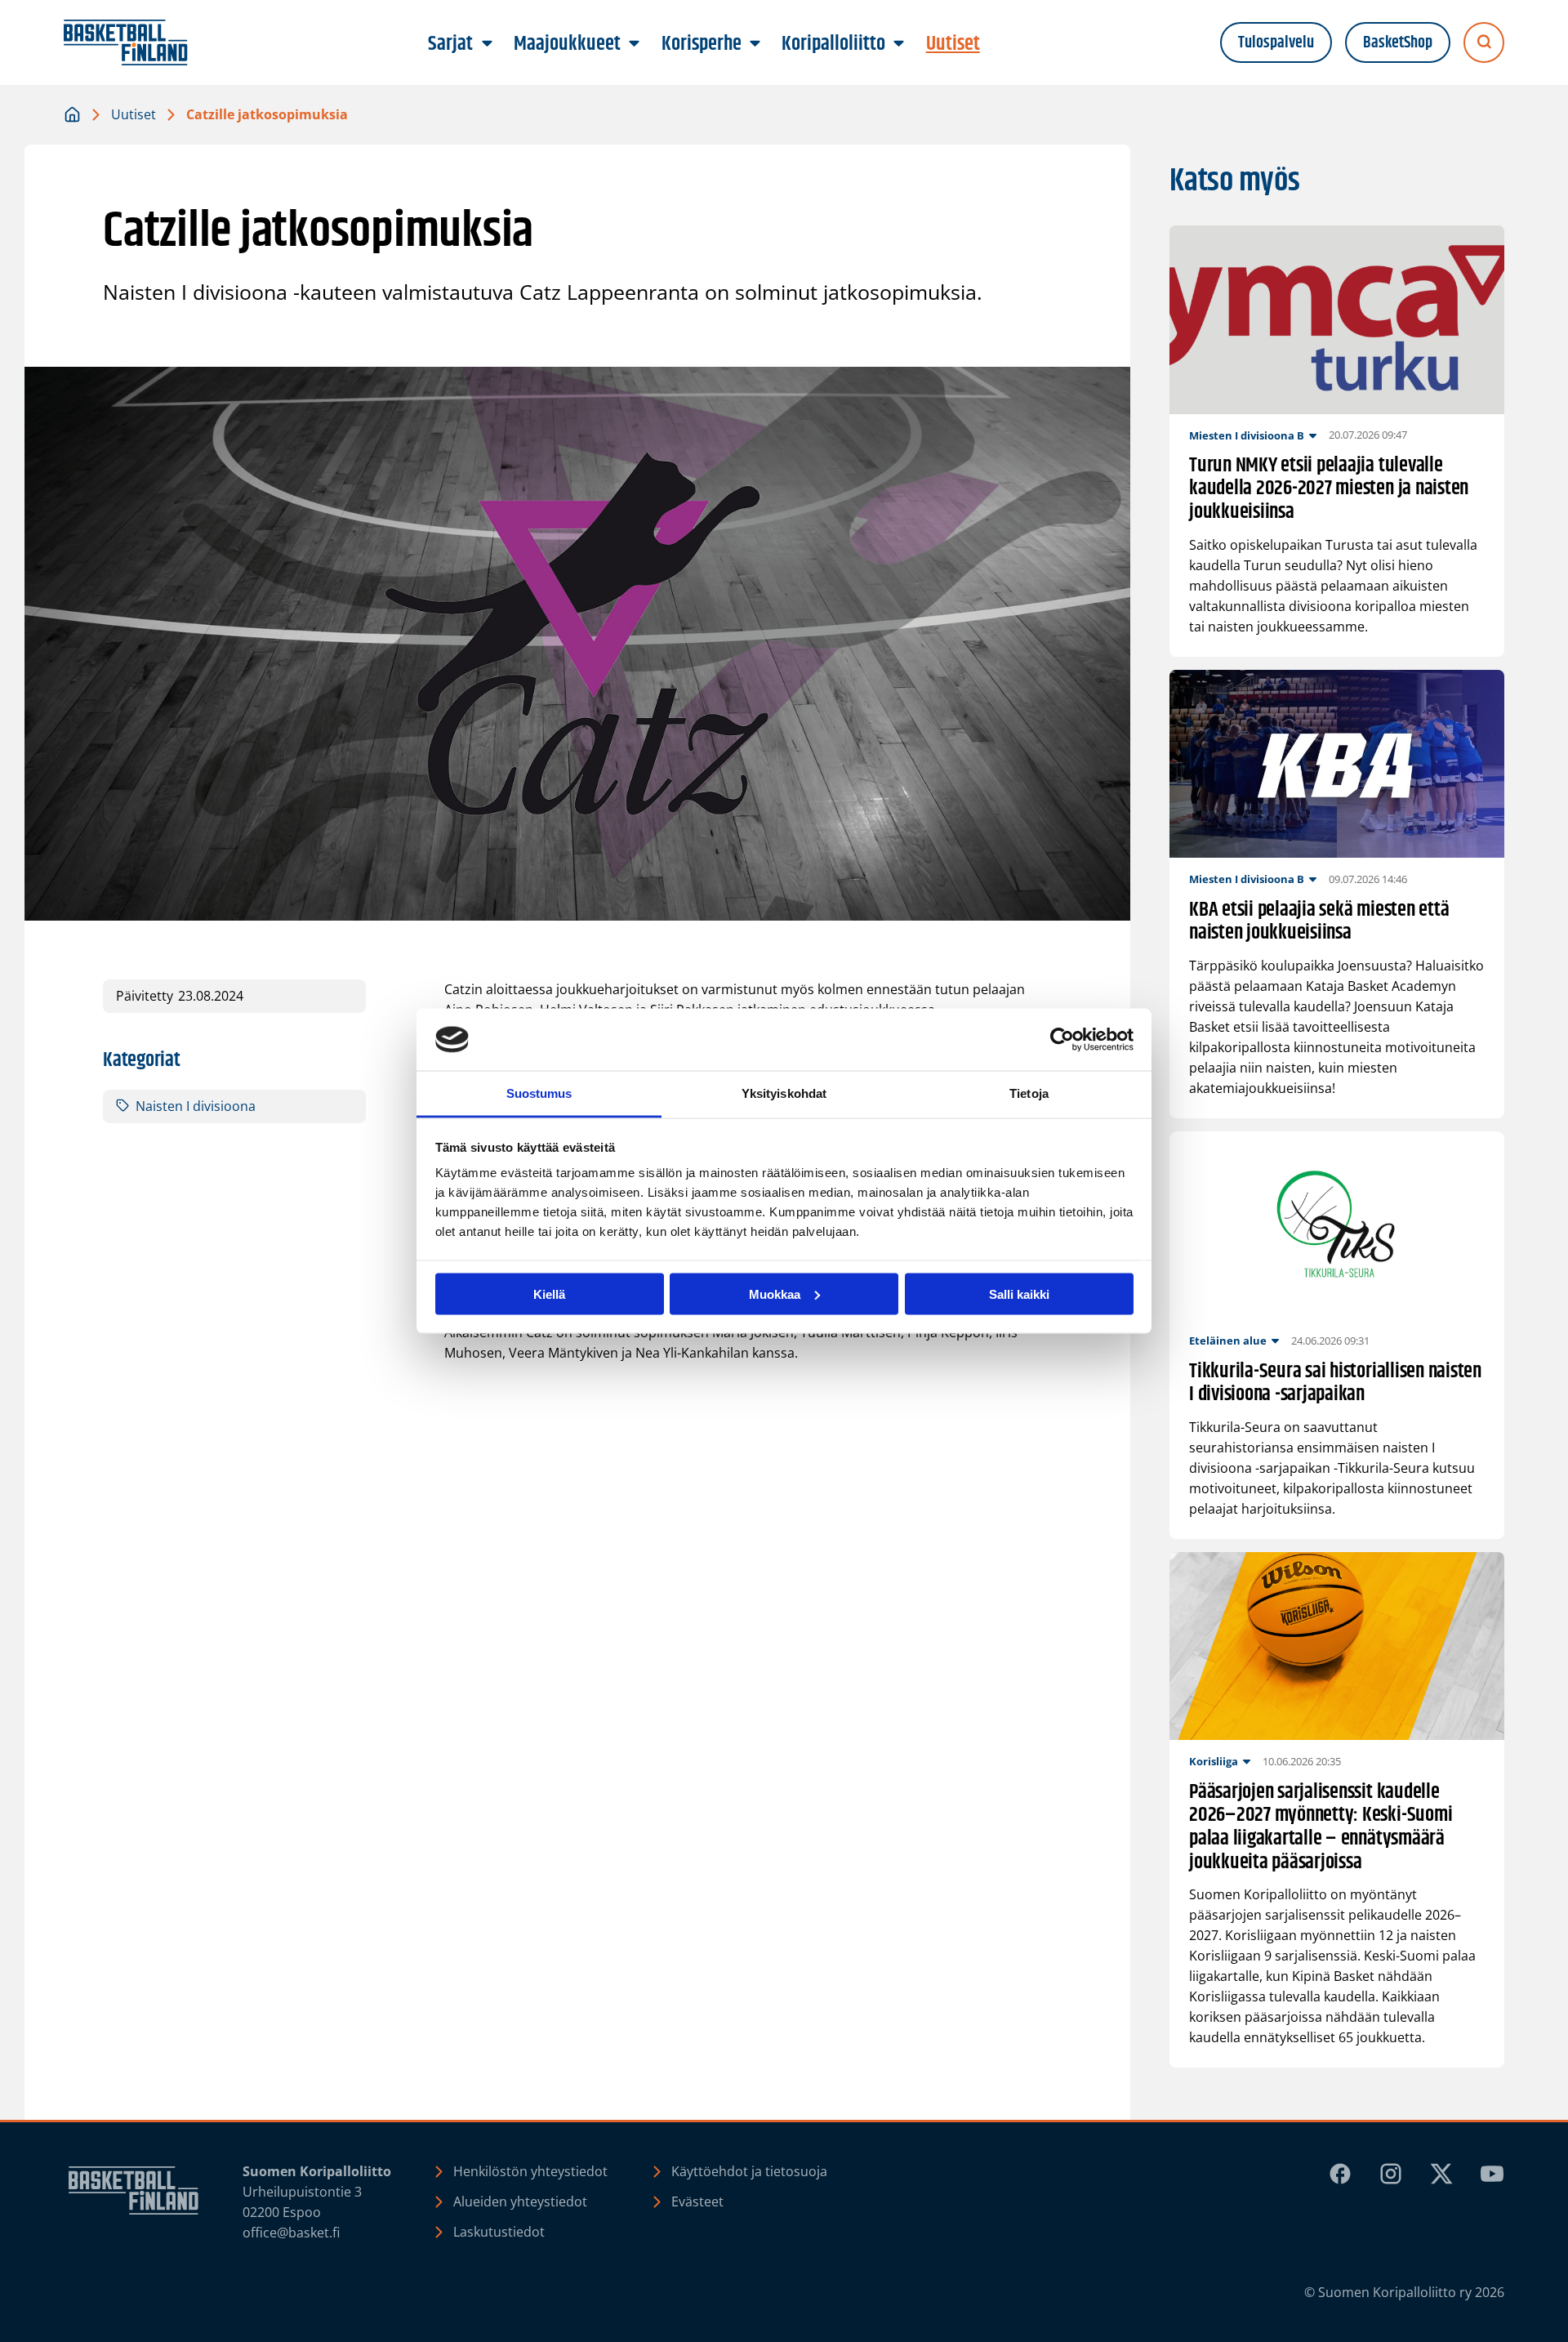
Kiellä (549, 1294)
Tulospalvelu (1276, 43)
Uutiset (134, 114)
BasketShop (1398, 43)
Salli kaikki (1019, 1294)
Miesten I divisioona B (1247, 435)
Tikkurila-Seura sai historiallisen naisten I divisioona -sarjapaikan (1335, 1384)
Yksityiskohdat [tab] (784, 1093)
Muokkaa (775, 1294)
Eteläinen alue (1228, 1341)
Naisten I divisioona (196, 1106)
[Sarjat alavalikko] (487, 44)
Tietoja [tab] (1029, 1093)
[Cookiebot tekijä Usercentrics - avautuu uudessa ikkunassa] (1062, 1040)
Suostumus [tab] (539, 1093)
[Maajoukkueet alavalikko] (635, 44)
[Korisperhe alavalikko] (755, 44)
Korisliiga (1214, 1761)
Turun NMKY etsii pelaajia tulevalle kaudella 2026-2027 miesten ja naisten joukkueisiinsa (1329, 489)
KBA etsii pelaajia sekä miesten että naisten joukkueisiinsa (1319, 922)
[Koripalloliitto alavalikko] (899, 44)
